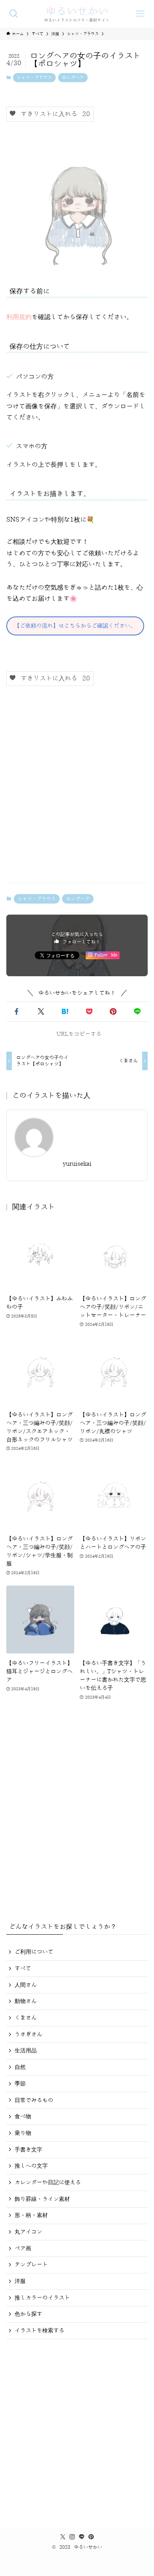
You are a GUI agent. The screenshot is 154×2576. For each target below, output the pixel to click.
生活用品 (26, 2051)
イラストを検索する (39, 2331)
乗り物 (23, 2133)
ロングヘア (73, 78)
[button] (17, 1012)
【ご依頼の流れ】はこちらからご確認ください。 (75, 626)
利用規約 (19, 317)
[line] (82, 2537)
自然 (20, 2067)
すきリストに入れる (53, 114)
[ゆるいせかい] (77, 14)
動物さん (26, 2001)
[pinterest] (91, 2537)
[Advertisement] (77, 791)
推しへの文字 (31, 2166)
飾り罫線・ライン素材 (42, 2199)
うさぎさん (28, 2034)
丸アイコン (28, 2232)
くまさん (26, 2018)
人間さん (26, 1985)
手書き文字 (28, 2150)
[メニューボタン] (140, 14)
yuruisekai (77, 1164)
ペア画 (23, 2248)
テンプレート (31, 2265)
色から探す (28, 2314)
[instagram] (72, 2537)
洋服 (20, 2281)
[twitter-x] (63, 2537)
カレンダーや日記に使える (48, 2182)
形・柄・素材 (31, 2215)
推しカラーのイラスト (42, 2298)
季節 (20, 2084)
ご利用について (34, 1952)
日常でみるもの (34, 2100)
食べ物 (23, 2117)
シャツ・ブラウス (34, 78)
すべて (23, 1968)
